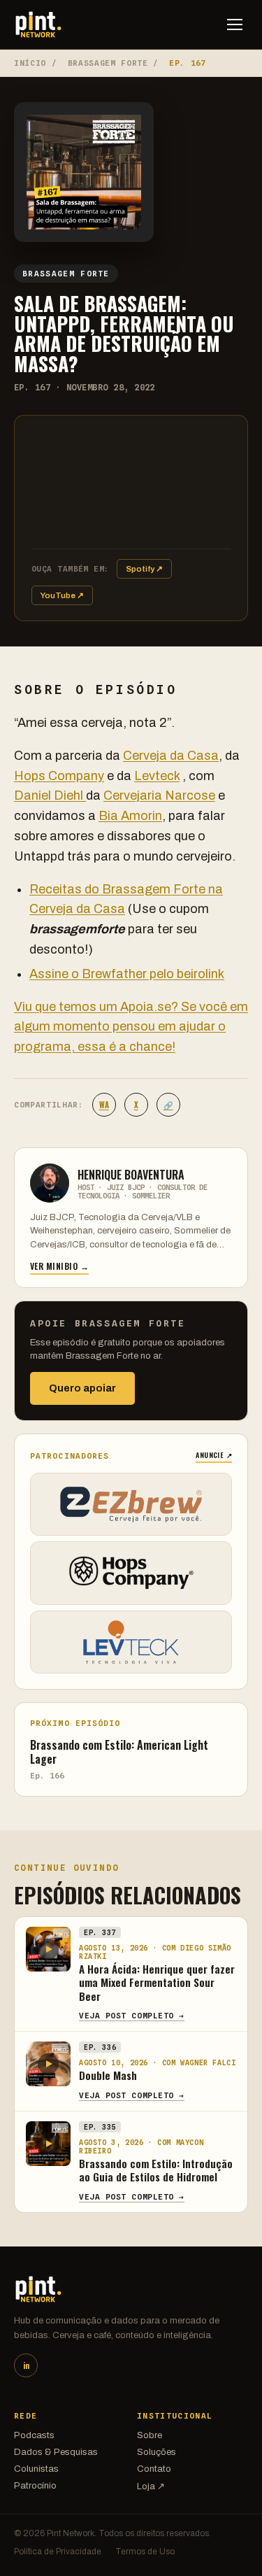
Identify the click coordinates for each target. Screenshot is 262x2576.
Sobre (150, 2435)
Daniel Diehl (50, 795)
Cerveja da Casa (171, 756)
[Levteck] (131, 1642)
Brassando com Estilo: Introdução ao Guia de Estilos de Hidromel (156, 2170)
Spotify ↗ (144, 569)
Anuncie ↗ (214, 1455)
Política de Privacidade (58, 2552)
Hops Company (59, 776)
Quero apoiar (82, 1388)
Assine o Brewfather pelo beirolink (127, 974)
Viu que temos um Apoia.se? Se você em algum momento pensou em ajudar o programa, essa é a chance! (131, 1027)
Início (30, 63)
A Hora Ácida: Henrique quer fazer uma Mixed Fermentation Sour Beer (157, 1982)
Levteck (157, 776)
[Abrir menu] (235, 24)
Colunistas (36, 2469)
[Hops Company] (131, 1573)
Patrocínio (35, 2486)
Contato (154, 2469)
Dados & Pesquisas (56, 2452)
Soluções (157, 2452)
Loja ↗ (151, 2486)
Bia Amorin (130, 816)
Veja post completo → (132, 2016)
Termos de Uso (145, 2552)
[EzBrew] (131, 1504)
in (26, 2365)
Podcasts (34, 2435)
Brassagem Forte (108, 63)
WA (104, 1105)
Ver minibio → (59, 1266)
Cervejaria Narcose (159, 795)
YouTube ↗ (62, 595)
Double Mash (108, 2075)
